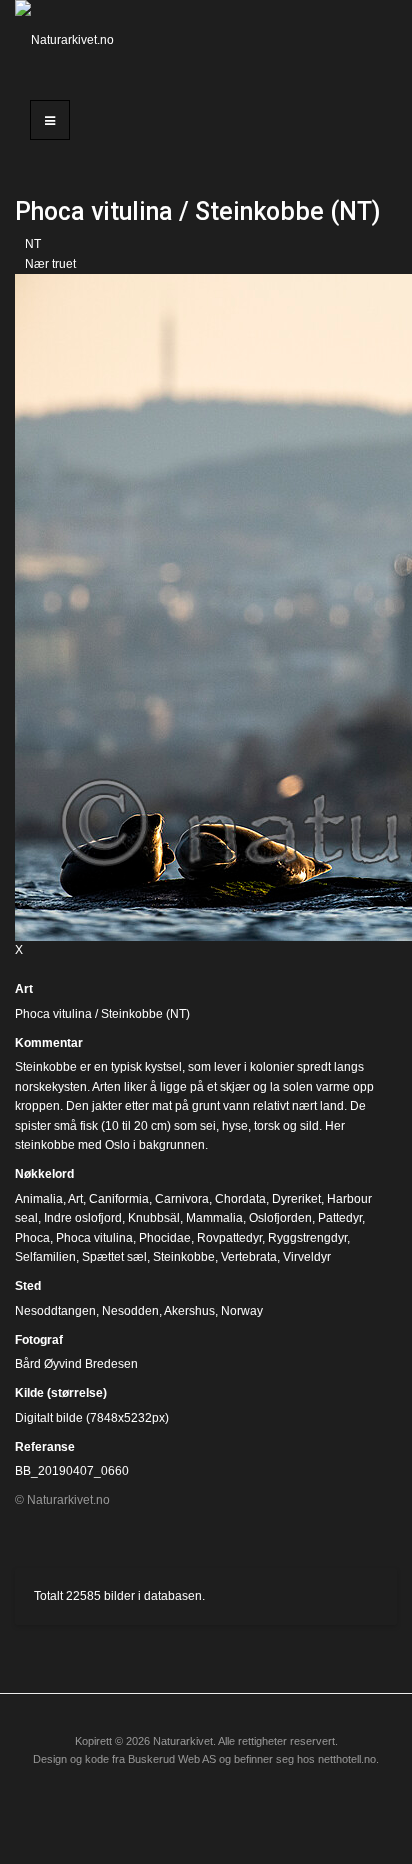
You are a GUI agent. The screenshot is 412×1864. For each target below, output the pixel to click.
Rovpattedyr (229, 1238)
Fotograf (39, 1340)
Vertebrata (249, 1257)
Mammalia (214, 1218)
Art (24, 989)
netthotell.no (347, 1759)
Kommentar (49, 1043)
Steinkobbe (184, 1257)
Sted (28, 1286)
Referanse (45, 1447)
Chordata (240, 1199)
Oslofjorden (280, 1218)
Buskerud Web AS (172, 1759)
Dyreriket (296, 1199)
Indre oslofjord (83, 1218)
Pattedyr (340, 1218)
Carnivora (182, 1199)
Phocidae (165, 1238)
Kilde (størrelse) (61, 1393)
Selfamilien (45, 1257)
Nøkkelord (44, 1174)
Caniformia (119, 1199)
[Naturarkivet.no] (68, 40)
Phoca (32, 1238)
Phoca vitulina (94, 1238)
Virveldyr (307, 1257)
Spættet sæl (114, 1257)
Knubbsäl (154, 1218)
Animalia (39, 1199)
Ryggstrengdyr (307, 1238)
